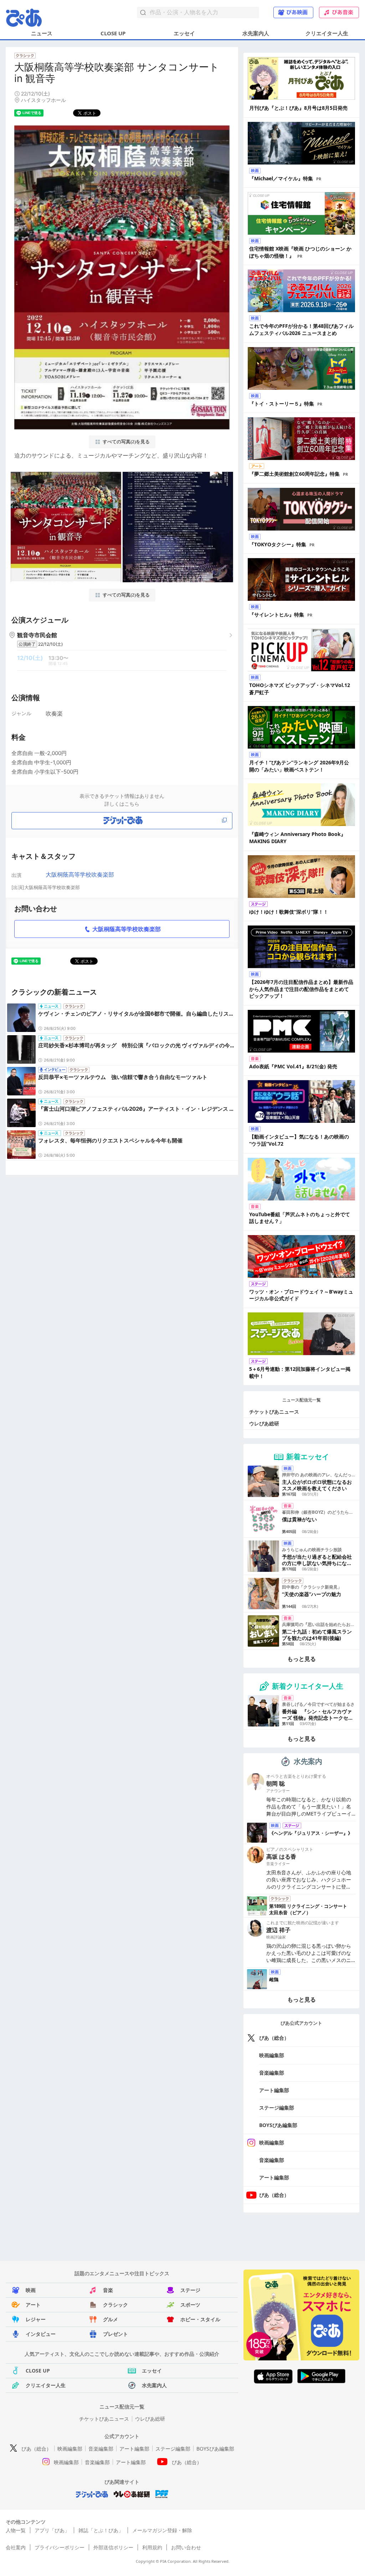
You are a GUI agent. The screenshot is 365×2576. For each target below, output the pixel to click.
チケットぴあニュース (274, 1412)
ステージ (190, 2290)
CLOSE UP (113, 33)
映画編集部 (272, 2055)
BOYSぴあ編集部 (278, 2125)
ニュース (42, 33)
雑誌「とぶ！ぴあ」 (101, 2530)
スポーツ (190, 2305)
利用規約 (152, 2547)
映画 (31, 2290)
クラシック (115, 2305)
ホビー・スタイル (200, 2319)
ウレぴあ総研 (264, 1423)
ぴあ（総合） (274, 2038)
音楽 (108, 2290)
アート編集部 (274, 2090)
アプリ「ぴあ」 (52, 2530)
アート (33, 2305)
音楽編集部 (272, 2073)
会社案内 (16, 2547)
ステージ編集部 (277, 2108)
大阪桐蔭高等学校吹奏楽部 (80, 874)
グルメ (110, 2319)
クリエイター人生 (327, 33)
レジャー (36, 2319)
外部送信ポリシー (113, 2547)
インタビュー (41, 2334)
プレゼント (115, 2334)
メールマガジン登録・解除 (162, 2530)
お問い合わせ (186, 2547)
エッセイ (184, 33)
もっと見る (302, 1659)
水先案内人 (256, 33)
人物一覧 (16, 2530)
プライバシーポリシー (60, 2547)
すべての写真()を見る (126, 442)
